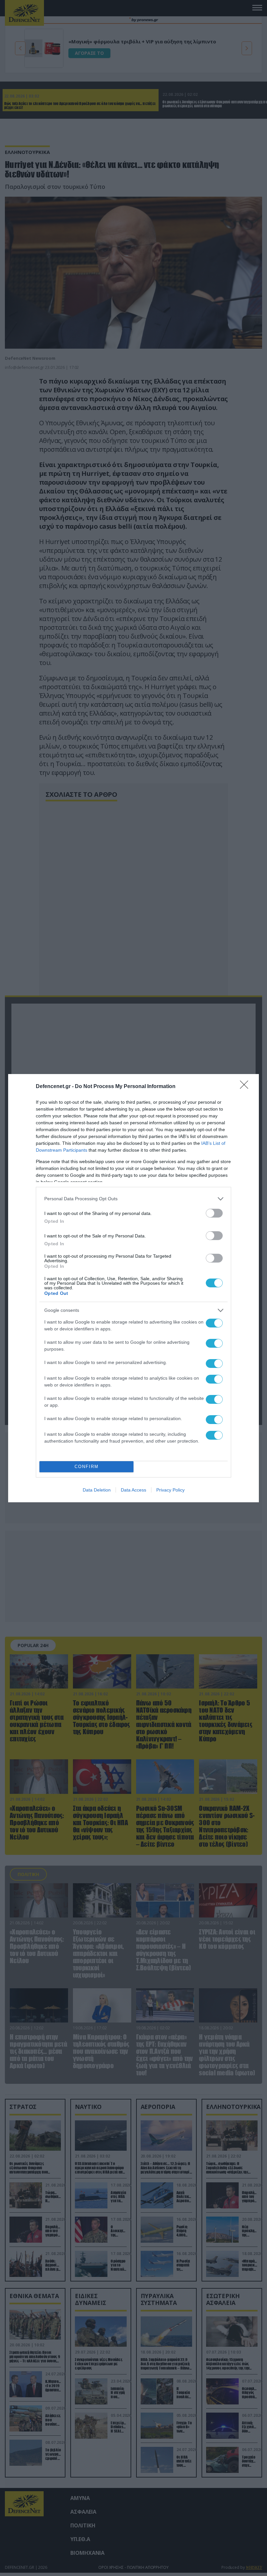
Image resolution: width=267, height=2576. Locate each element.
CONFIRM (87, 1467)
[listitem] (133, 1199)
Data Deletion (97, 1490)
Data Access (133, 1490)
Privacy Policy (170, 1490)
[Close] (246, 1087)
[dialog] (133, 1288)
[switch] (214, 1213)
